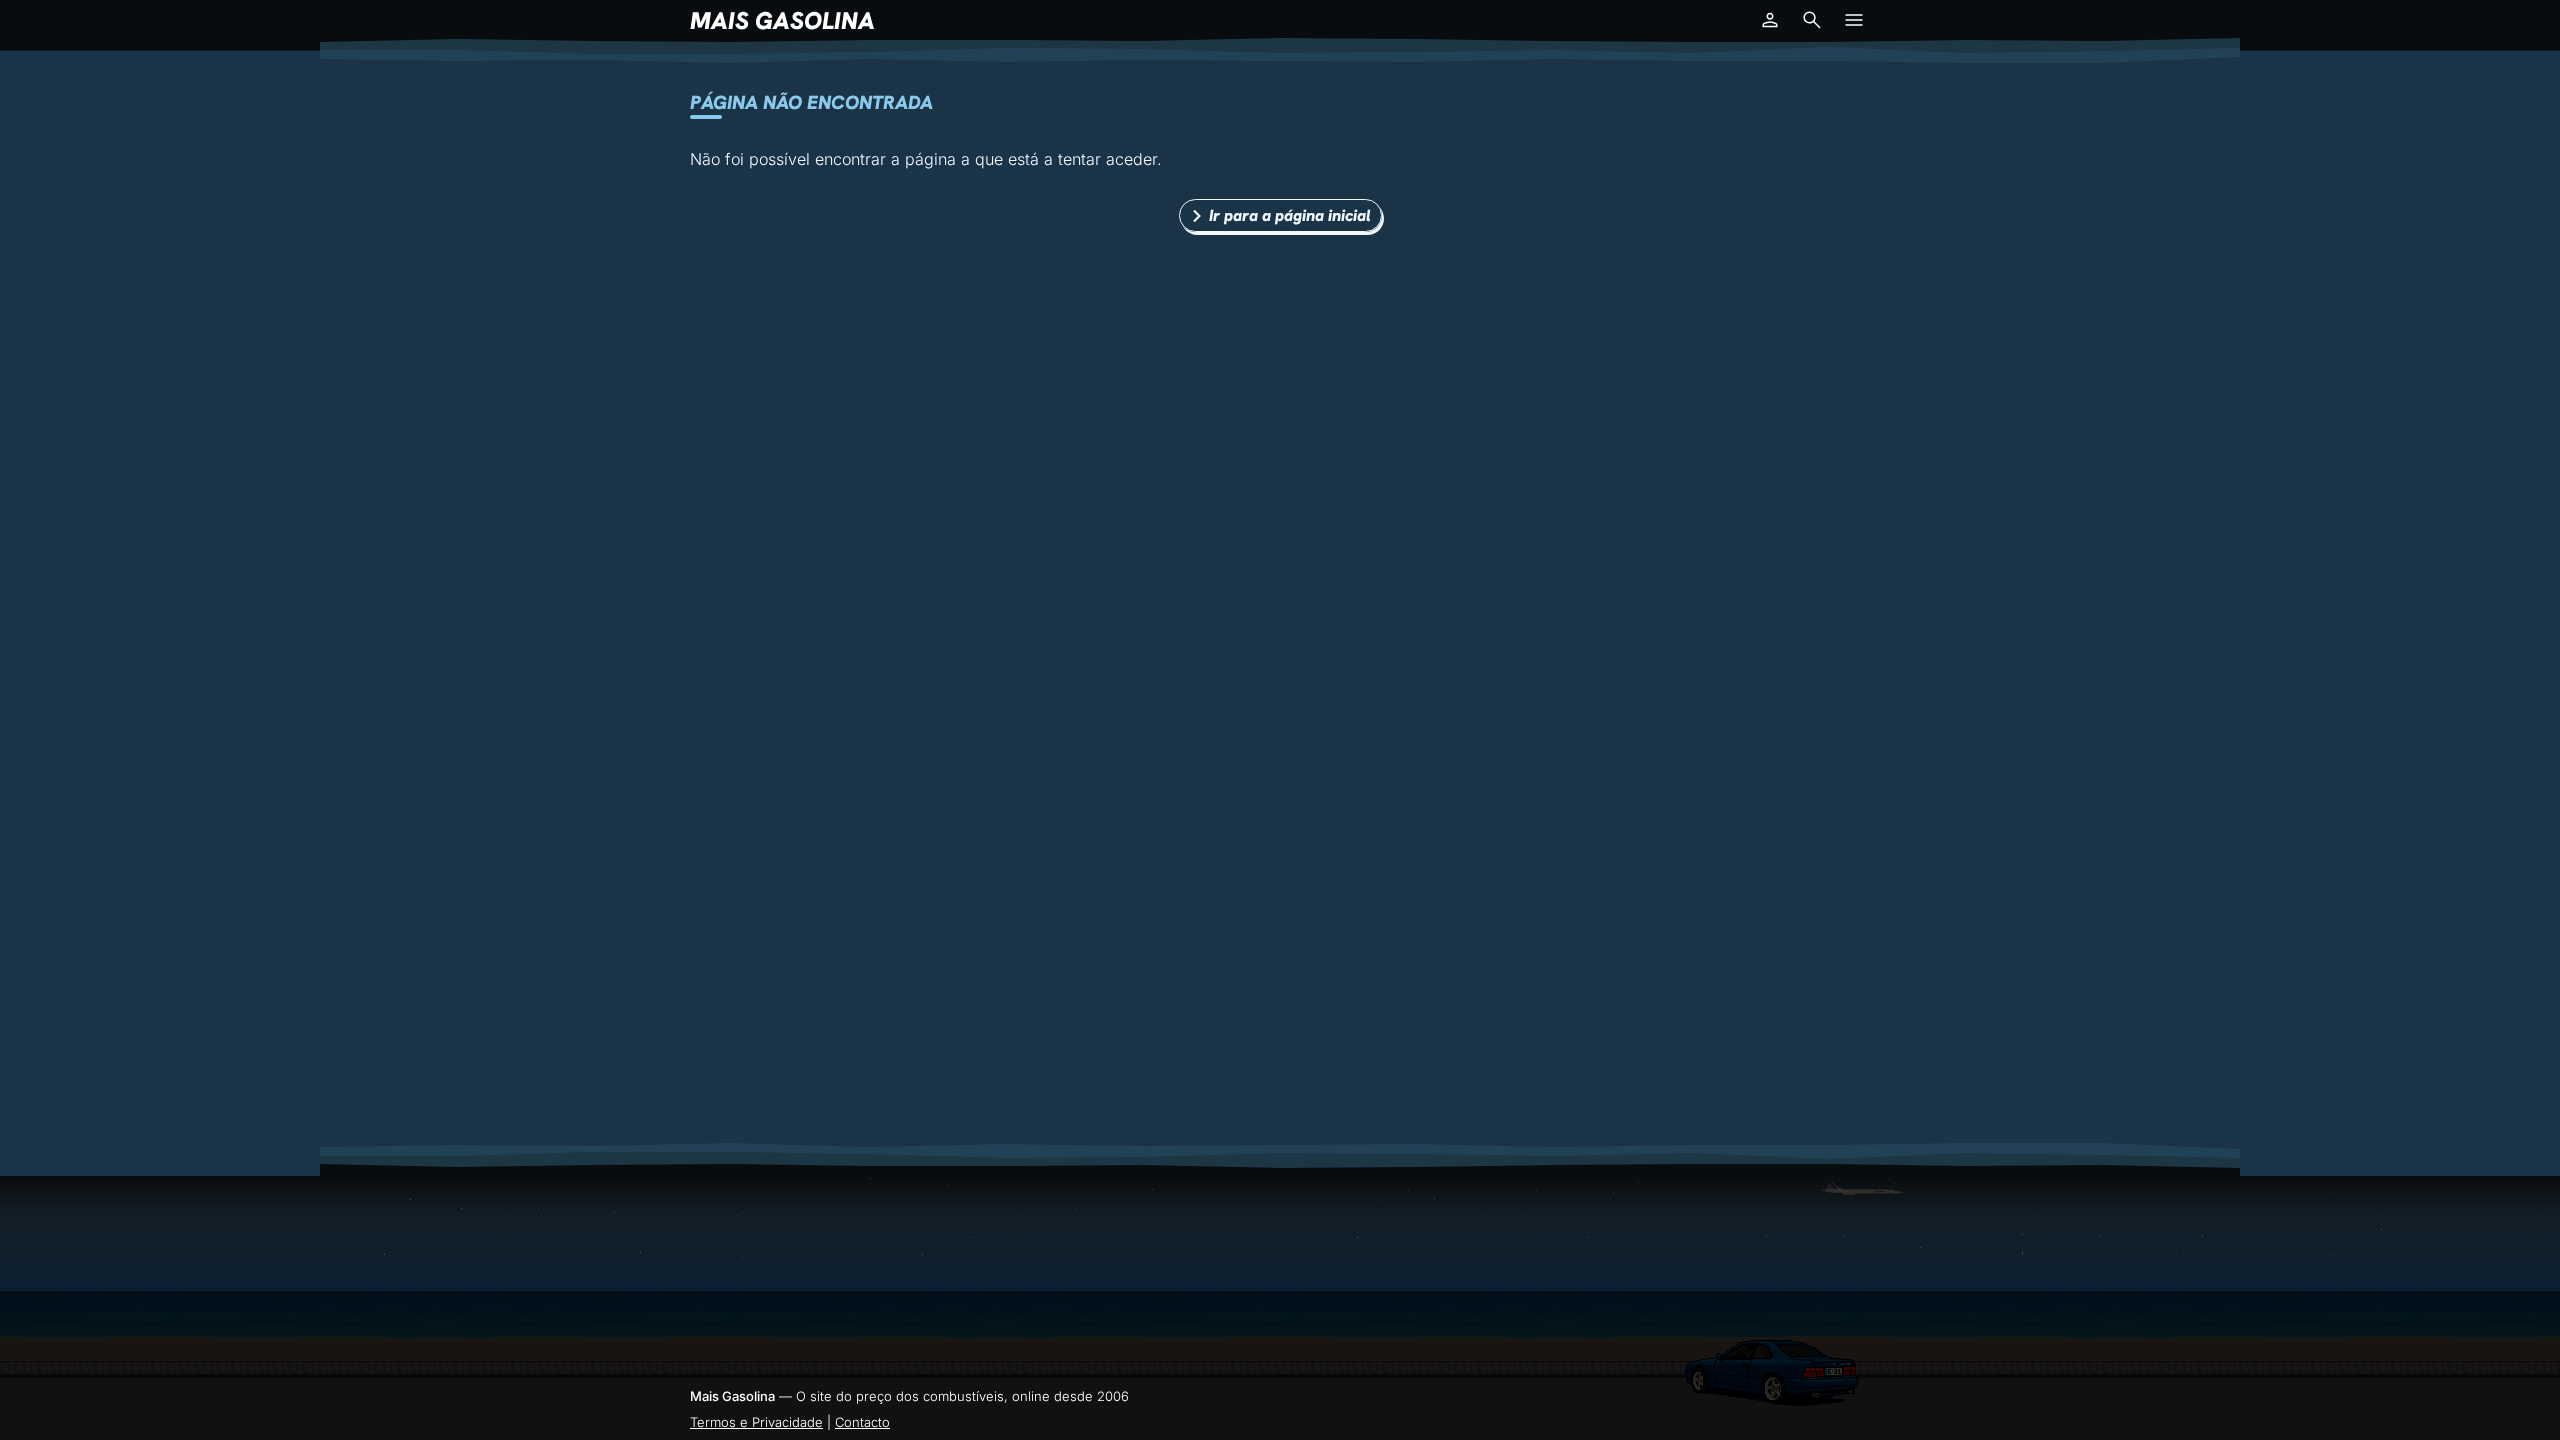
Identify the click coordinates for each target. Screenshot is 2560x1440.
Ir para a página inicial (1290, 215)
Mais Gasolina (782, 20)
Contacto (862, 1422)
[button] (1770, 20)
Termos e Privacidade (756, 1422)
